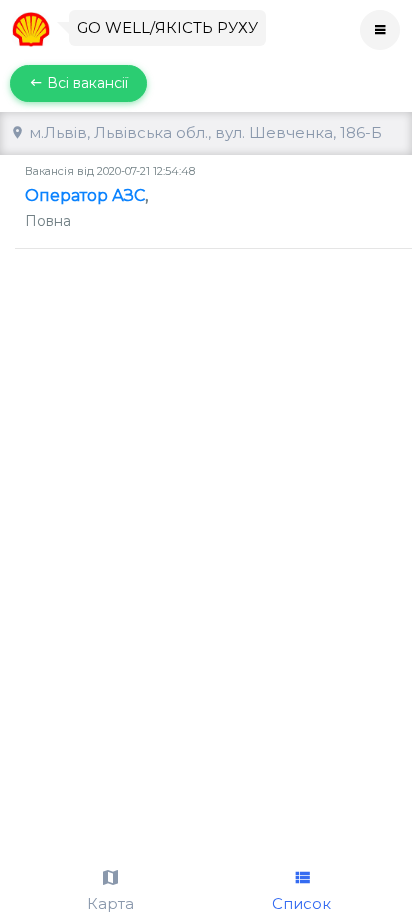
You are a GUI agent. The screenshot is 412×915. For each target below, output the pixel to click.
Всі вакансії (85, 83)
